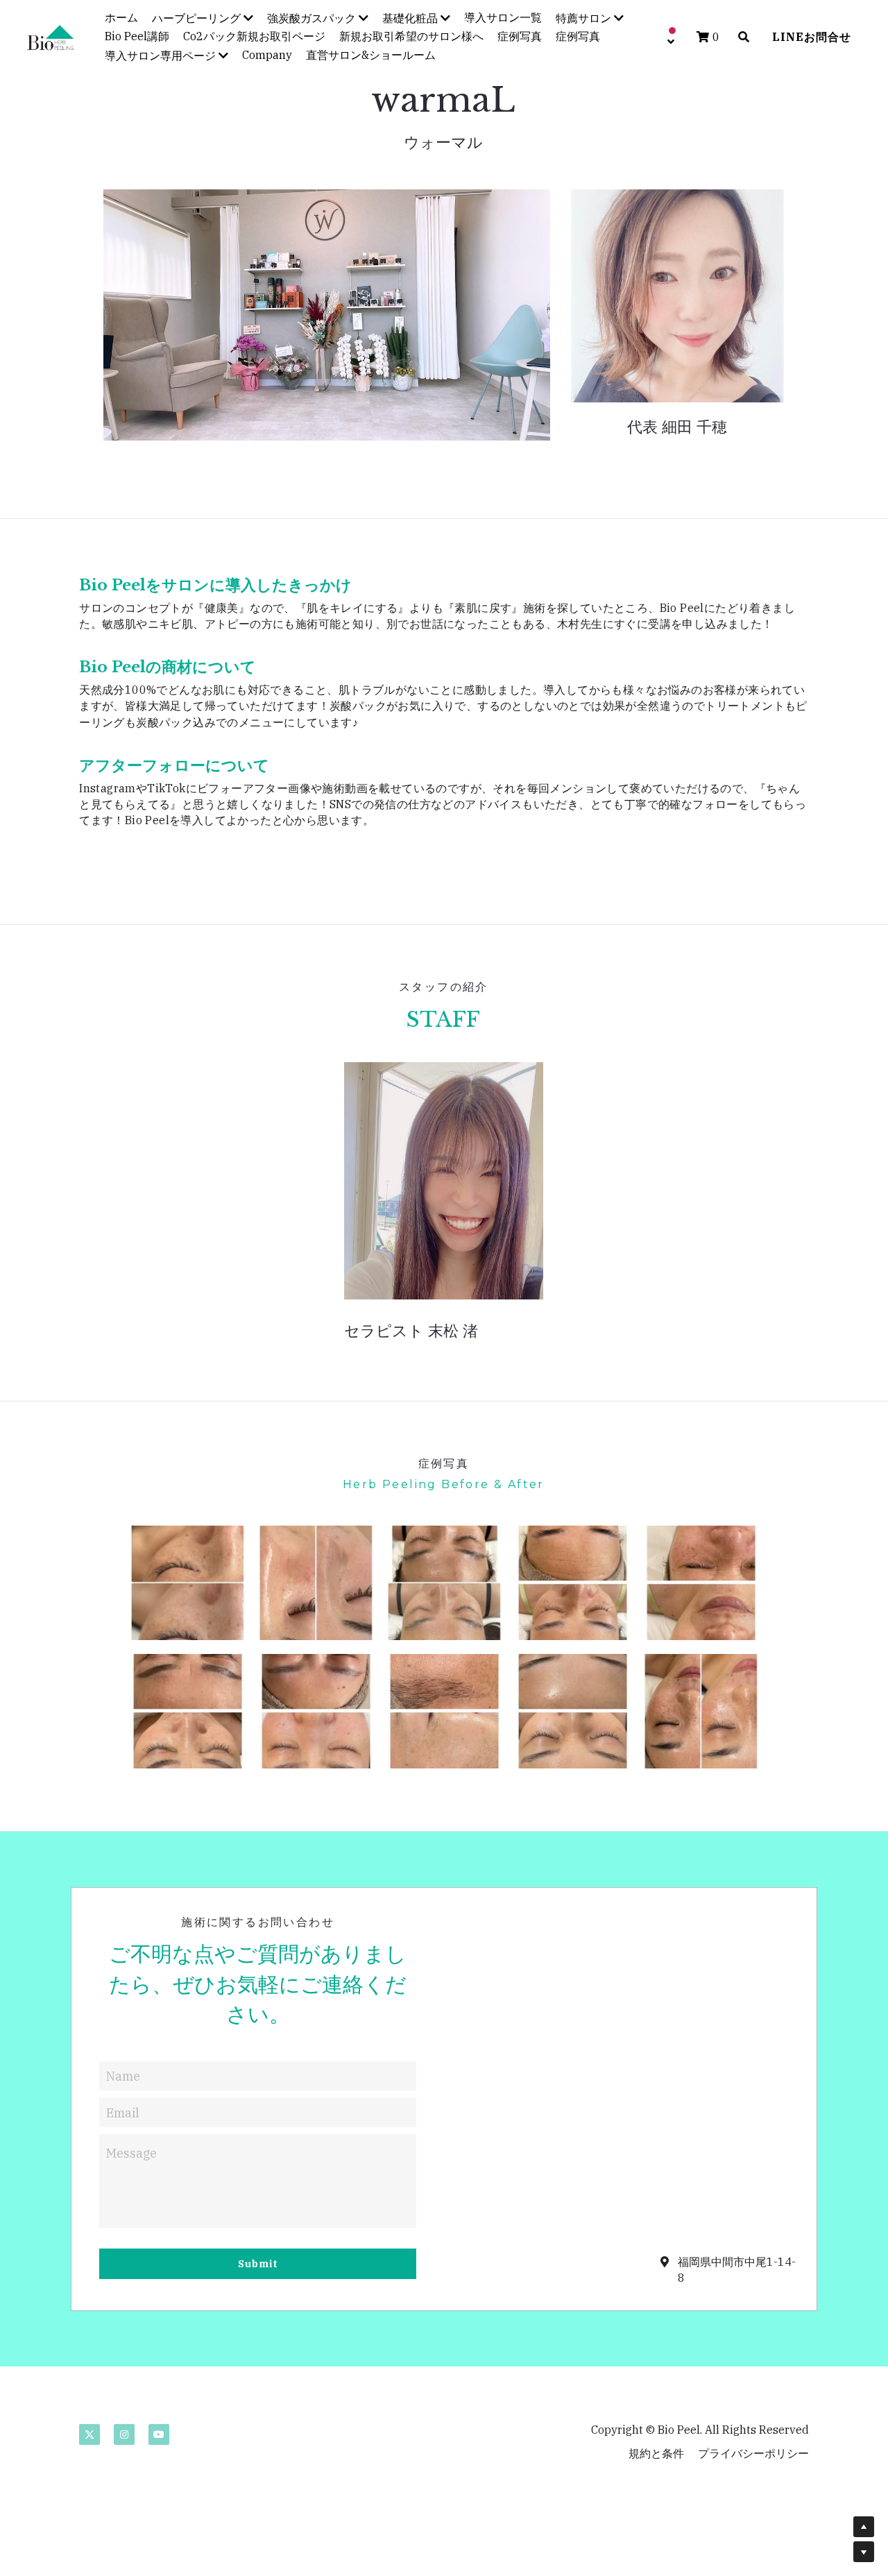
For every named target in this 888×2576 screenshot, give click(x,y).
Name (123, 2075)
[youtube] (159, 2434)
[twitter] (89, 2434)
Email (123, 2112)
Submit (258, 2264)
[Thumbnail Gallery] (188, 1583)
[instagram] (124, 2434)
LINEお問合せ (812, 37)
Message (131, 2153)
